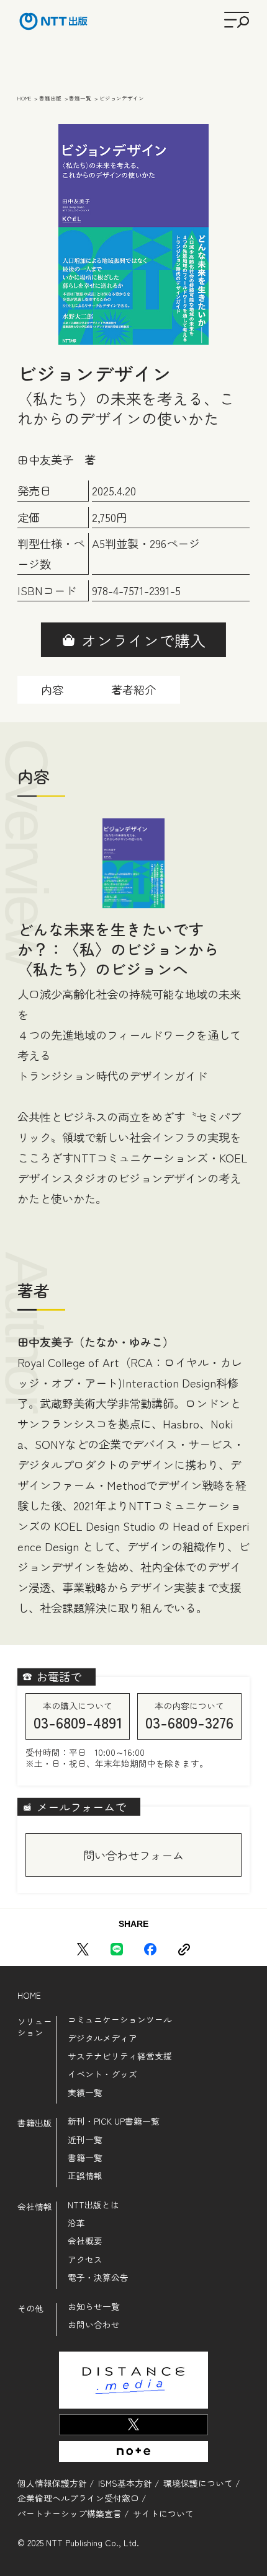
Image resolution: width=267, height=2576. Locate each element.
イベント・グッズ (102, 2074)
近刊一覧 (85, 2140)
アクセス (85, 2260)
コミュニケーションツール (120, 2020)
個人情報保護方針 (52, 2483)
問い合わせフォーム (133, 1855)
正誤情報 (85, 2176)
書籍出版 (35, 2123)
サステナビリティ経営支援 (120, 2056)
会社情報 (35, 2207)
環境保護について (198, 2483)
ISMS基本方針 (125, 2483)
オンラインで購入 (143, 640)
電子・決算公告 (98, 2278)
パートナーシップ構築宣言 (70, 2513)
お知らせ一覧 (94, 2307)
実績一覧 (85, 2093)
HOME (29, 1995)
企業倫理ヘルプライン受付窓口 (78, 2498)
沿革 (76, 2223)
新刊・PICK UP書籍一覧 (114, 2122)
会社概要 (85, 2241)
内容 (52, 689)
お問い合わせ (94, 2325)
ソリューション (35, 2027)
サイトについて (163, 2513)
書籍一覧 (85, 2158)
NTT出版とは (93, 2205)
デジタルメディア (102, 2038)
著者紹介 (133, 689)
